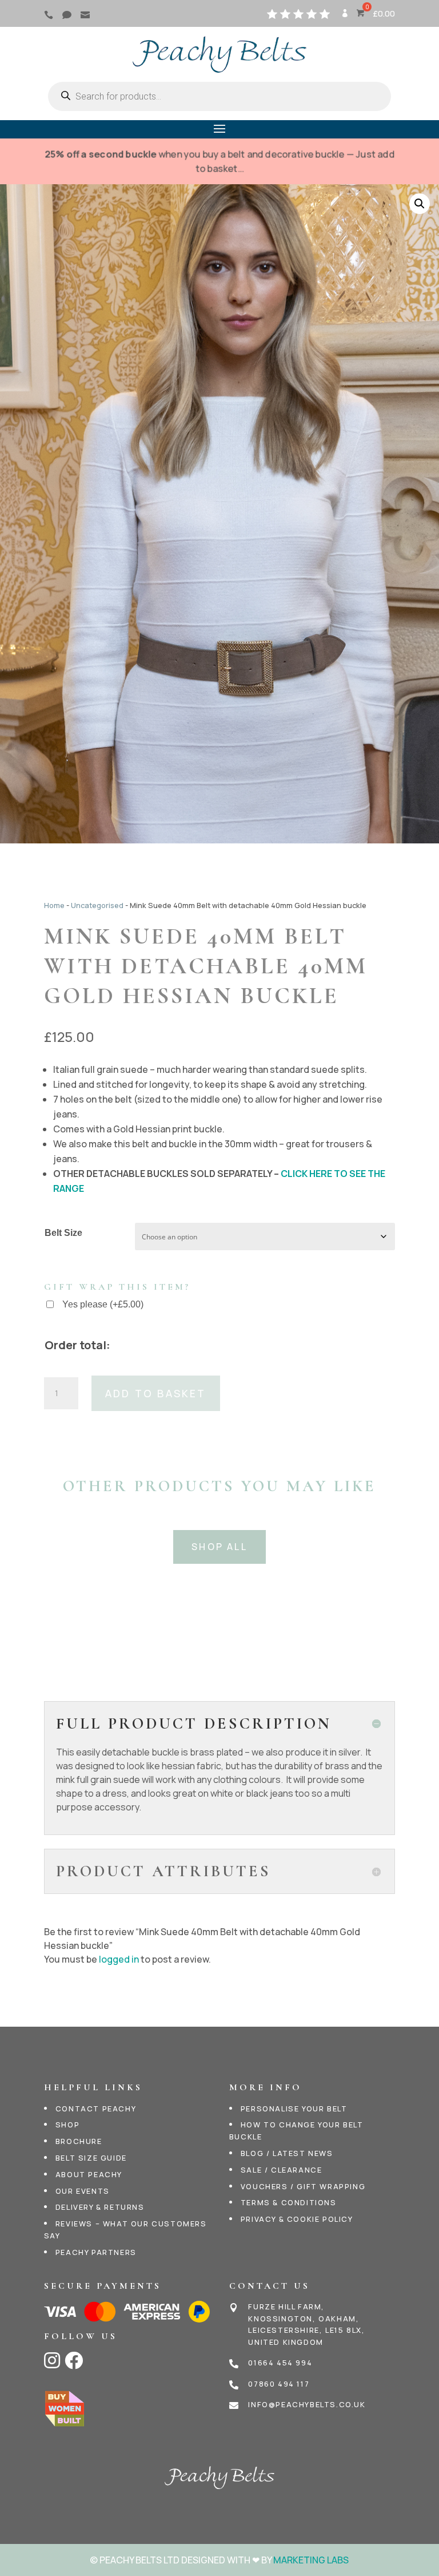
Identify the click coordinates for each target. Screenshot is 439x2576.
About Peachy (89, 2174)
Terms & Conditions (289, 2202)
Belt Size (63, 1233)
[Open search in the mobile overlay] (219, 96)
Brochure (79, 2141)
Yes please (103, 1304)
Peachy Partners (96, 2252)
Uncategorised (97, 905)
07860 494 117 (279, 2384)
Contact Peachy (96, 2109)
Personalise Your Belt (294, 2109)
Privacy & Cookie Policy (297, 2219)
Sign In (344, 17)
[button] (420, 204)
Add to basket (156, 1393)
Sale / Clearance (282, 2170)
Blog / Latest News (287, 2153)
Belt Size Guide (91, 2158)
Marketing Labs (311, 2560)
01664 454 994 (280, 2363)
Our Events (83, 2191)
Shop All (219, 1547)
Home (54, 905)
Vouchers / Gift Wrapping (303, 2186)
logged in (119, 1959)
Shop (67, 2125)
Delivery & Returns (100, 2207)
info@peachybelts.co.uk (307, 2404)
